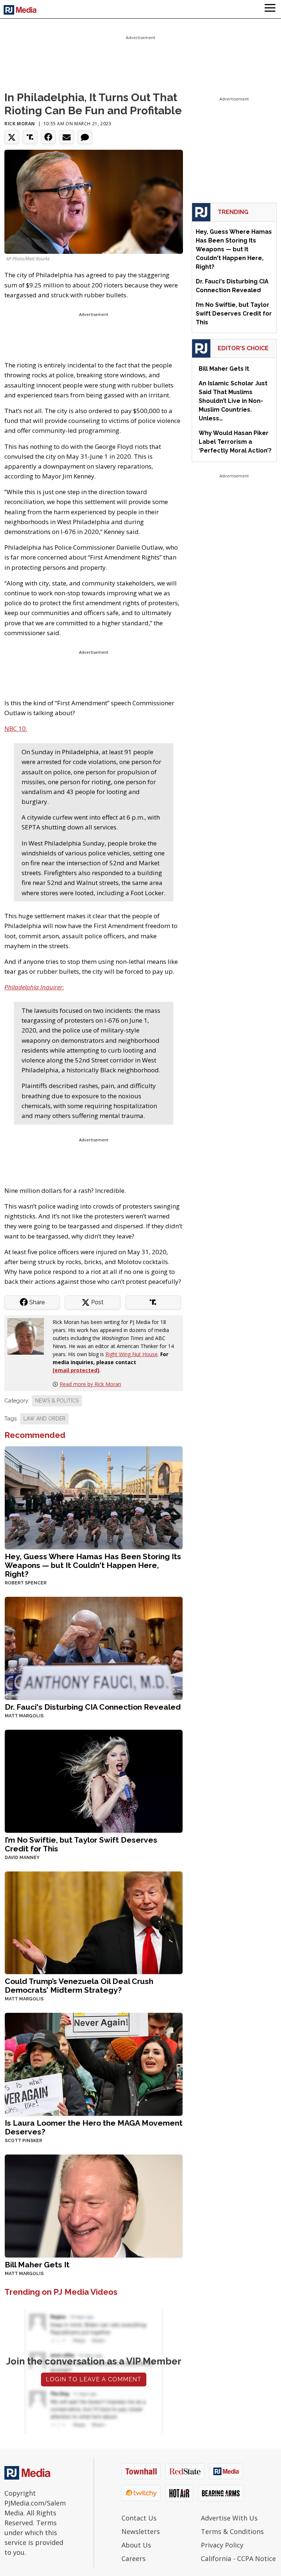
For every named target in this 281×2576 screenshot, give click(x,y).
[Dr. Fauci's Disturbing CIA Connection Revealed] (94, 1647)
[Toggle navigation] (270, 9)
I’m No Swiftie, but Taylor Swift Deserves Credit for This (81, 1844)
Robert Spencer (26, 1583)
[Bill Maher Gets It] (94, 2205)
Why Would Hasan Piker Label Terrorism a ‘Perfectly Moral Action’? (235, 442)
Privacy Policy (222, 2545)
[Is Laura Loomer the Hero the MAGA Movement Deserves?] (94, 2064)
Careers (134, 2558)
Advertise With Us (229, 2518)
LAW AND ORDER (44, 1419)
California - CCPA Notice (238, 2558)
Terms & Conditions (232, 2531)
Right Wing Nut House (132, 1354)
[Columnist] (29, 1335)
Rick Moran (20, 124)
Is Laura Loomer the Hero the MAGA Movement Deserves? (94, 2127)
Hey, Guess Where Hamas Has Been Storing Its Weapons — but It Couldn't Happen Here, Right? (93, 1565)
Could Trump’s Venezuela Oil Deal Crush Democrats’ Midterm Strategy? (79, 1986)
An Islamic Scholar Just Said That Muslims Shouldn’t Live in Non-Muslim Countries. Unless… (233, 401)
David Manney (22, 1858)
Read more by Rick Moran (90, 1384)
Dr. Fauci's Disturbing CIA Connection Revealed (93, 1707)
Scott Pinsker (23, 2141)
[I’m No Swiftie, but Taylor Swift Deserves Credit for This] (94, 1780)
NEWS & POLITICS (57, 1401)
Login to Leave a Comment (94, 2379)
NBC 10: (16, 728)
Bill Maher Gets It (37, 2265)
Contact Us (139, 2518)
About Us (136, 2545)
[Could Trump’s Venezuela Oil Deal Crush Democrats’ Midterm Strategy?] (94, 1922)
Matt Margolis (24, 1716)
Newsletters (141, 2531)
